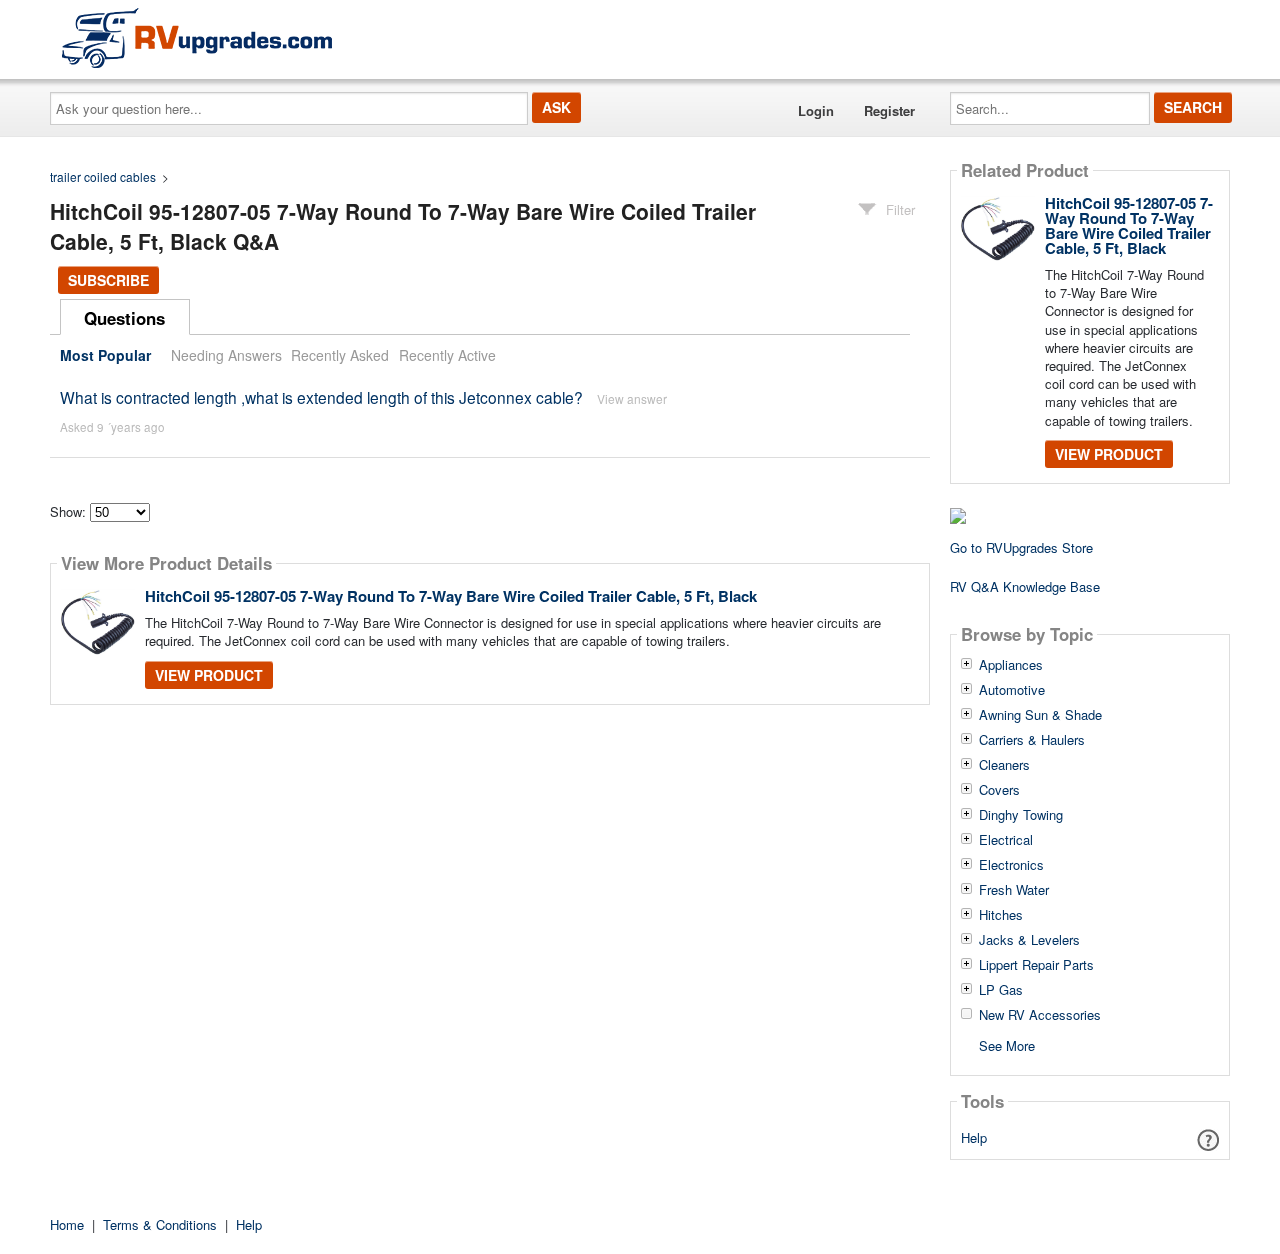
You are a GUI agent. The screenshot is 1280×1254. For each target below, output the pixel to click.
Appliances (1011, 665)
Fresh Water (1014, 890)
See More (1007, 1044)
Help (974, 1137)
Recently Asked (340, 355)
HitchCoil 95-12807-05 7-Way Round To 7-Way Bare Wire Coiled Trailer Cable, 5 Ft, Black (451, 596)
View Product (209, 675)
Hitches (1001, 915)
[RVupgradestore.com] (197, 37)
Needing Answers (226, 355)
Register (889, 110)
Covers (999, 790)
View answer (632, 398)
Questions (124, 318)
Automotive (1012, 690)
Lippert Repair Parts (1036, 965)
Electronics (1011, 865)
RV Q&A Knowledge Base (1025, 586)
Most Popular (105, 355)
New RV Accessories (1040, 1015)
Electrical (1006, 840)
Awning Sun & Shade (1040, 715)
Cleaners (1004, 765)
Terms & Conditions (160, 1224)
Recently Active (447, 355)
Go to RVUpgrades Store (1021, 547)
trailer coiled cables (103, 176)
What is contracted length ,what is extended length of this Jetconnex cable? (321, 397)
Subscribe (108, 280)
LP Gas (1001, 990)
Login (816, 110)
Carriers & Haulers (1032, 740)
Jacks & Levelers (1029, 940)
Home (67, 1224)
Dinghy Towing (1021, 815)
